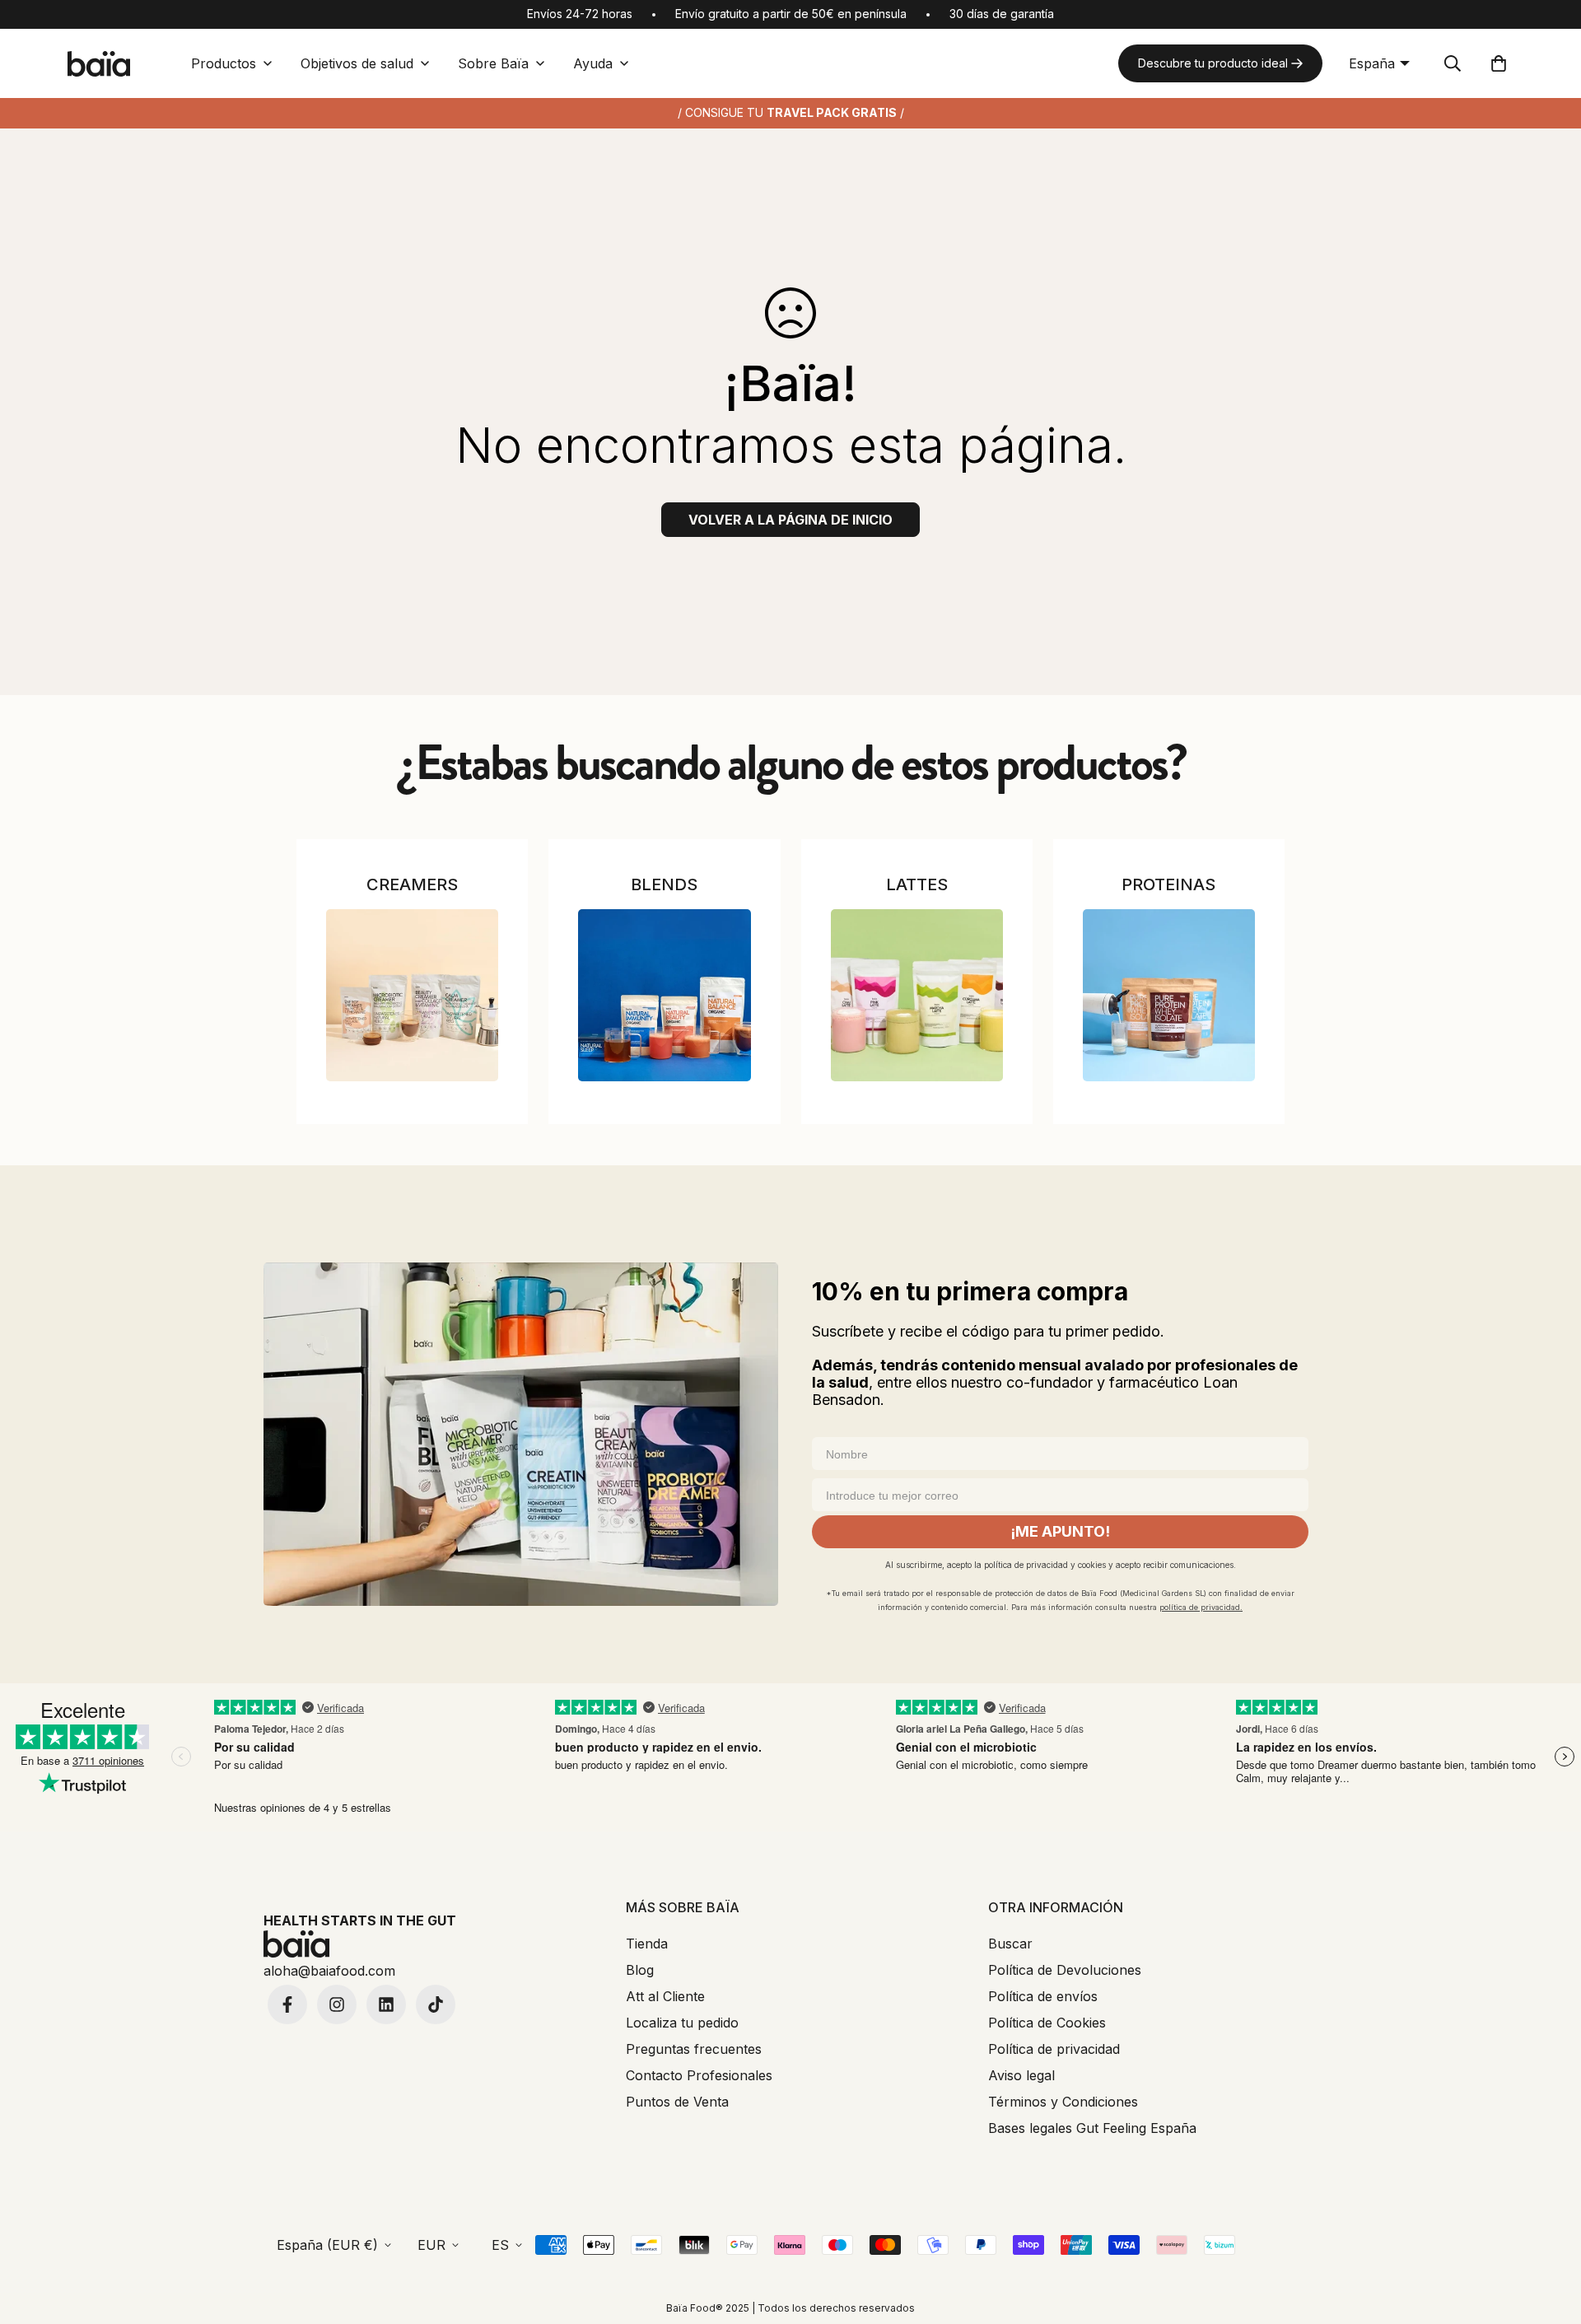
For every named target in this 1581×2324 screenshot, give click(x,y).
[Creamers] (412, 995)
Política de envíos (1043, 1996)
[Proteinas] (1169, 995)
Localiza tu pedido (682, 2023)
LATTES (917, 884)
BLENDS (664, 884)
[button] (1499, 63)
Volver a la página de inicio (790, 520)
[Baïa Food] (99, 64)
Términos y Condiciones (1063, 2102)
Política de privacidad (1054, 2049)
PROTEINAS (1168, 884)
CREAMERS (412, 884)
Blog (640, 1970)
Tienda (647, 1944)
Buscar (1010, 1944)
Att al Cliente (665, 1996)
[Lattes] (917, 995)
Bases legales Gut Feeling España (1092, 2128)
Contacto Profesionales (699, 2075)
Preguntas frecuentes (694, 2049)
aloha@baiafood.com (329, 1971)
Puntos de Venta (677, 2102)
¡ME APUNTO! (1060, 1531)
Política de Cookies (1047, 2023)
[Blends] (664, 995)
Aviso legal (1021, 2075)
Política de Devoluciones (1065, 1970)
